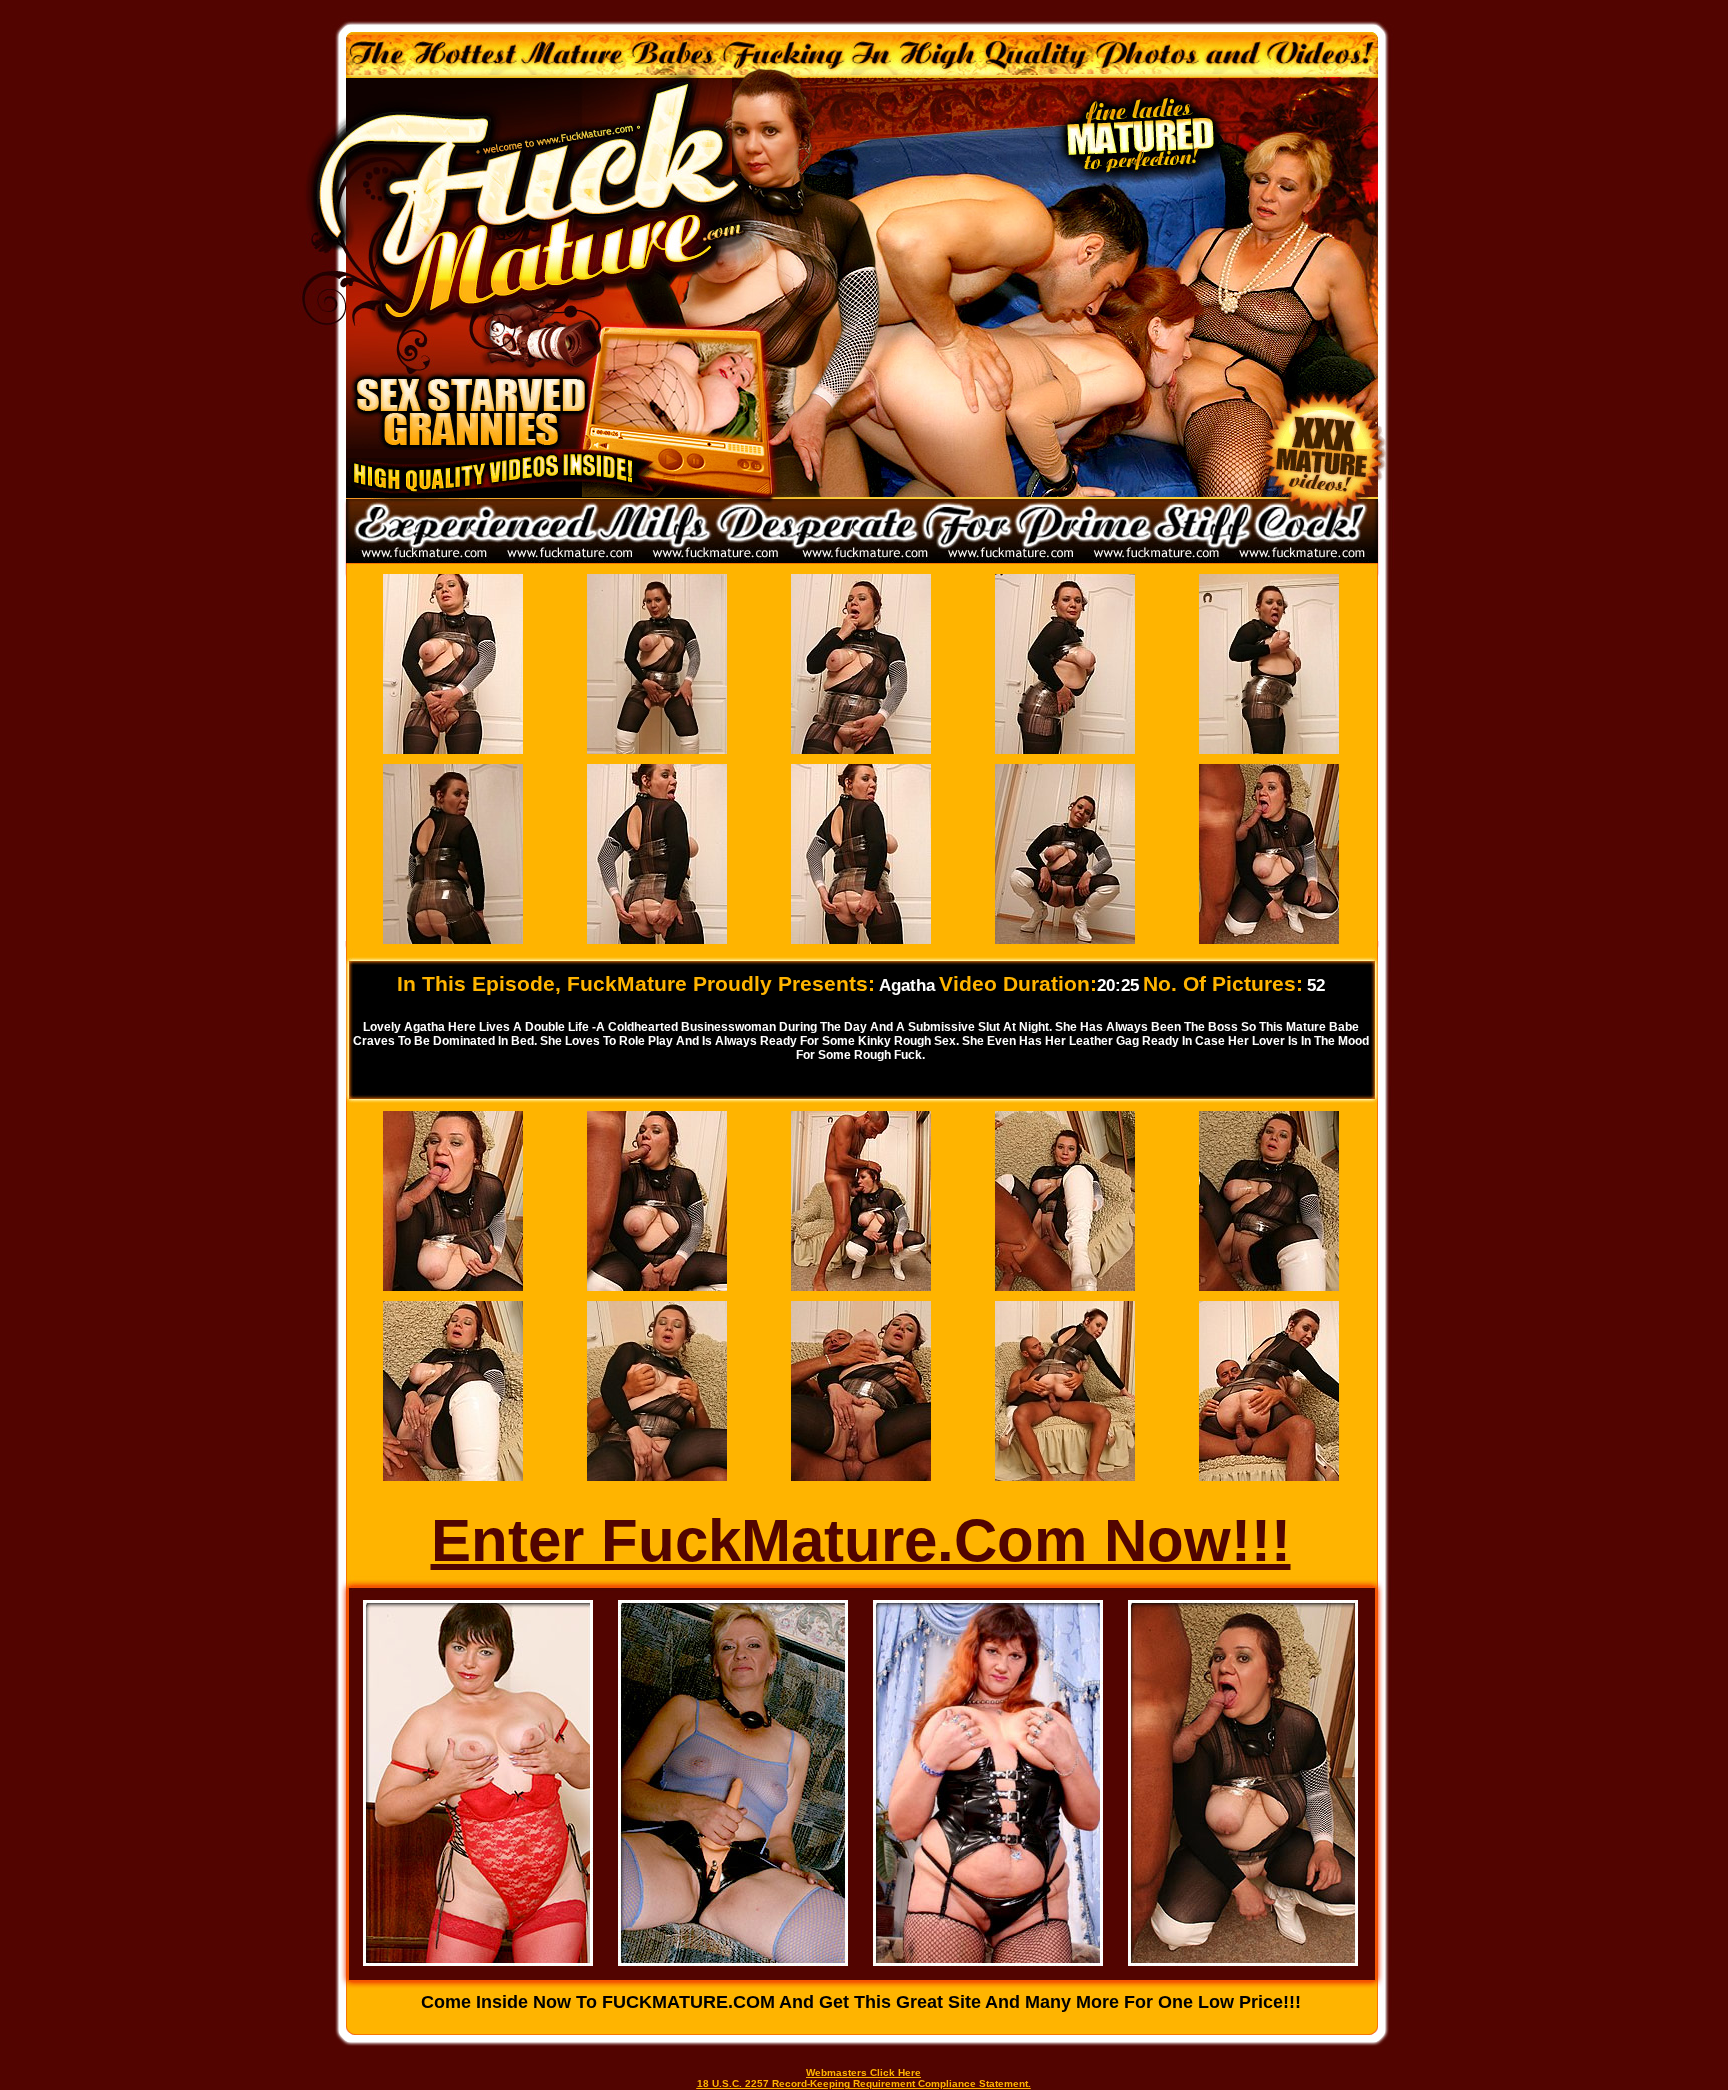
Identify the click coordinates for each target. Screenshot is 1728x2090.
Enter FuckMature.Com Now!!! (861, 1540)
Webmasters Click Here (863, 2072)
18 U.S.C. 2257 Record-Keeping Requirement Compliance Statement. (864, 2083)
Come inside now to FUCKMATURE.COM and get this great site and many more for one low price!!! (861, 2002)
